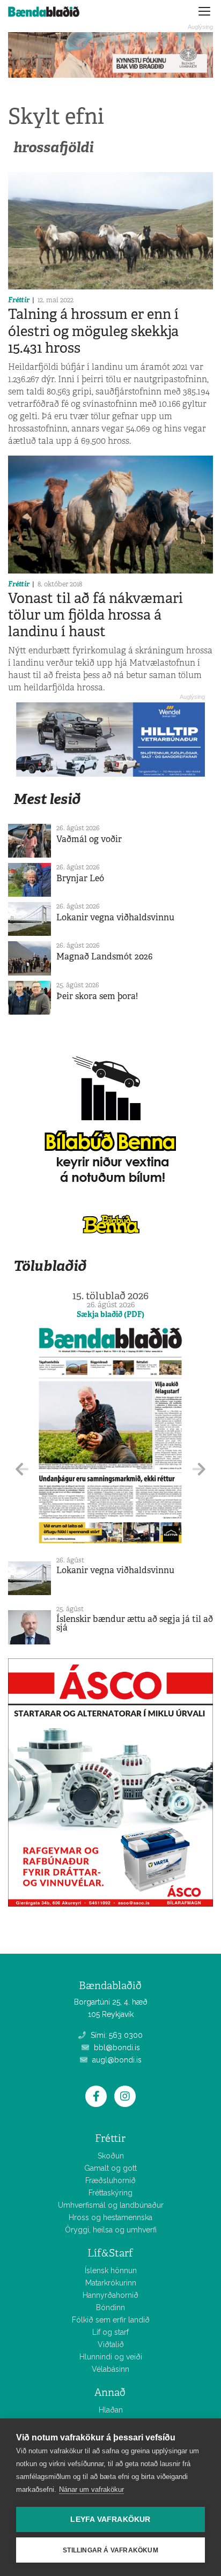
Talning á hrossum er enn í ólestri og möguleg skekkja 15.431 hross (93, 331)
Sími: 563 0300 (116, 2035)
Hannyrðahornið (110, 2295)
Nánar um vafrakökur (91, 2489)
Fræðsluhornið (110, 2180)
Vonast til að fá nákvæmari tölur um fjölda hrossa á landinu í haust (95, 615)
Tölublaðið (50, 1266)
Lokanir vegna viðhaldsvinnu (115, 917)
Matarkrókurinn (111, 2283)
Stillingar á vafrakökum (110, 2550)
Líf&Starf (110, 2253)
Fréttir (19, 300)
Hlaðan (111, 2410)
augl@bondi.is (116, 2060)
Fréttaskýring (110, 2193)
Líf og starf (110, 2332)
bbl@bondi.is (116, 2048)
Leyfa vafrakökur (110, 2519)
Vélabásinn (110, 2369)
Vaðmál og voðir (89, 839)
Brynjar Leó (80, 878)
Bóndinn (110, 2307)
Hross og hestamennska (110, 2217)
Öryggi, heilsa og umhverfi (111, 2230)
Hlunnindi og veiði (111, 2357)
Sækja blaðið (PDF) (110, 1314)
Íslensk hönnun (111, 2270)
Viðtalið (111, 2344)
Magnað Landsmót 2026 (104, 956)
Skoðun (111, 2156)
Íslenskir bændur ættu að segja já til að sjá (135, 1623)
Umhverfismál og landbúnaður (111, 2205)
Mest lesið (47, 799)
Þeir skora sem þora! (97, 996)
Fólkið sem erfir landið (111, 2320)
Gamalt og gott (110, 2168)
